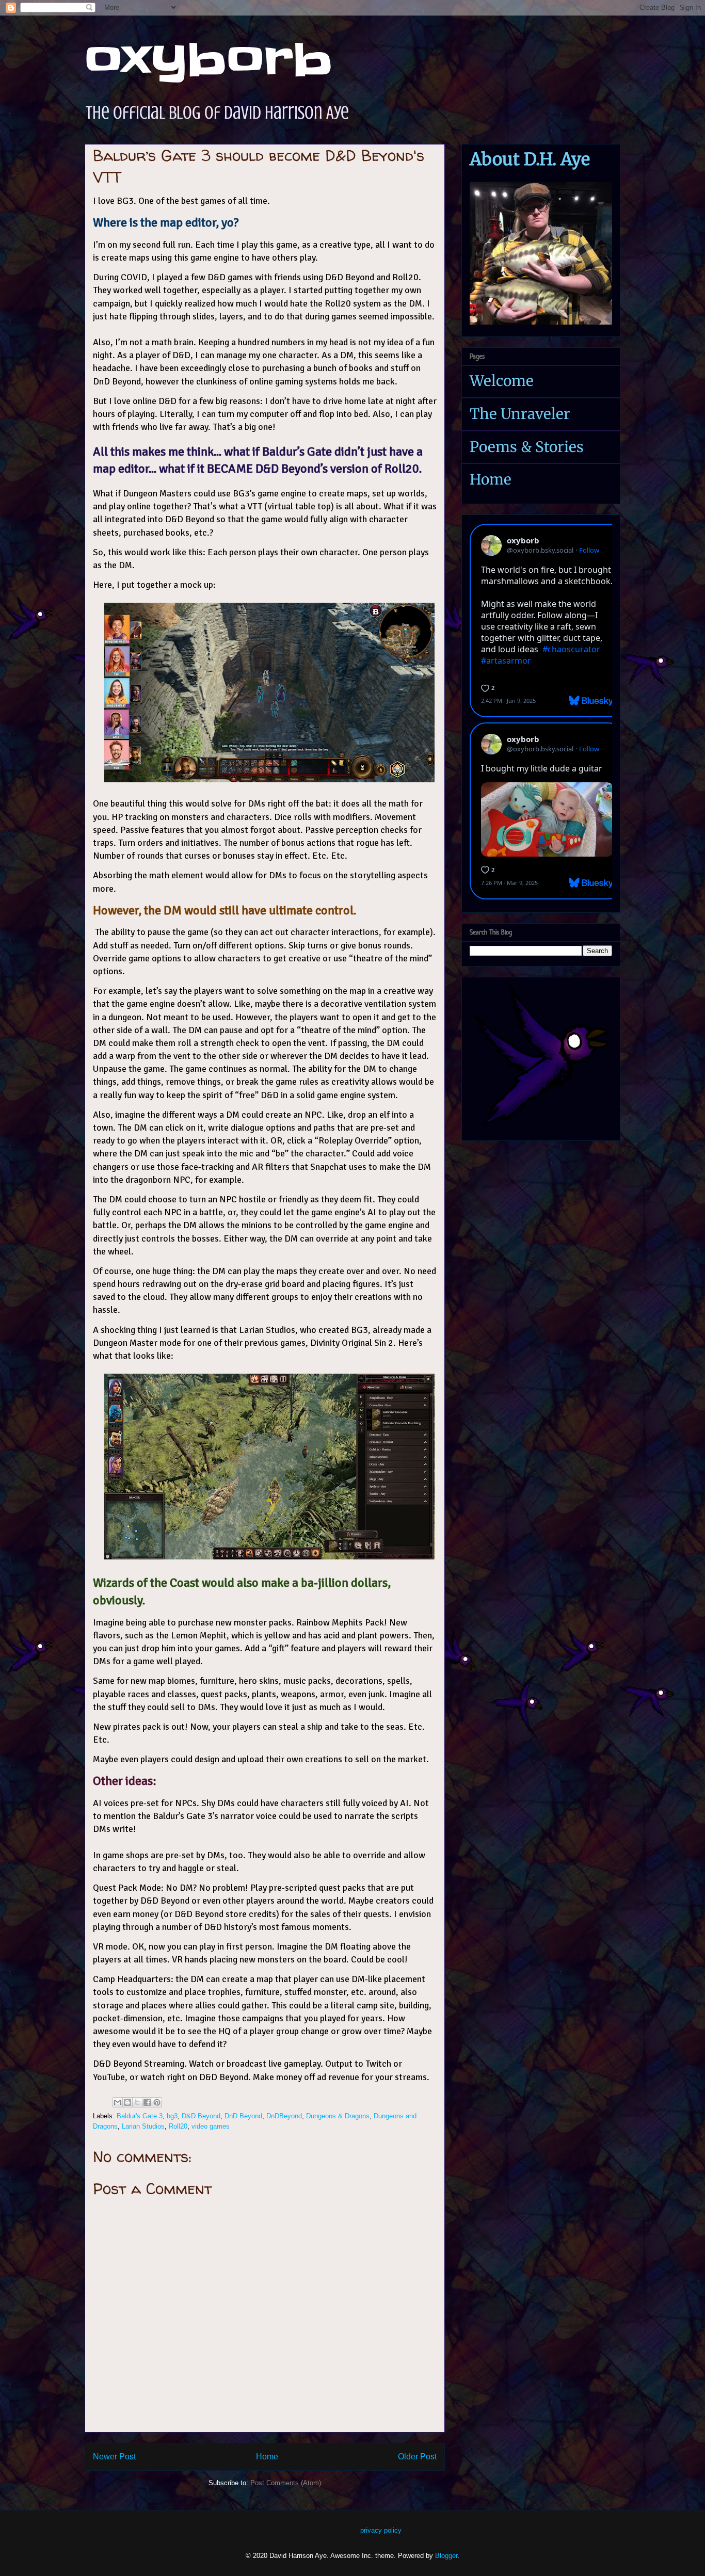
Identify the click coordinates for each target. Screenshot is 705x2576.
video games (211, 2126)
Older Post (417, 2457)
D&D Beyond (201, 2116)
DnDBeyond (284, 2116)
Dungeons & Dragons (338, 2116)
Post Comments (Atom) (286, 2483)
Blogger (446, 2556)
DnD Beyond (243, 2116)
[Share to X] (137, 2102)
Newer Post (114, 2457)
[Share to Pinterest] (157, 2102)
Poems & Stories (527, 447)
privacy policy (381, 2530)
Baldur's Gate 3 (140, 2116)
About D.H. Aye (530, 159)
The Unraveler (520, 414)
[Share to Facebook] (147, 2102)
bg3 (172, 2116)
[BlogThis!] (127, 2102)
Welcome (502, 381)
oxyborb (209, 60)
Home (267, 2457)
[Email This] (118, 2102)
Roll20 (178, 2126)
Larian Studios (143, 2126)
